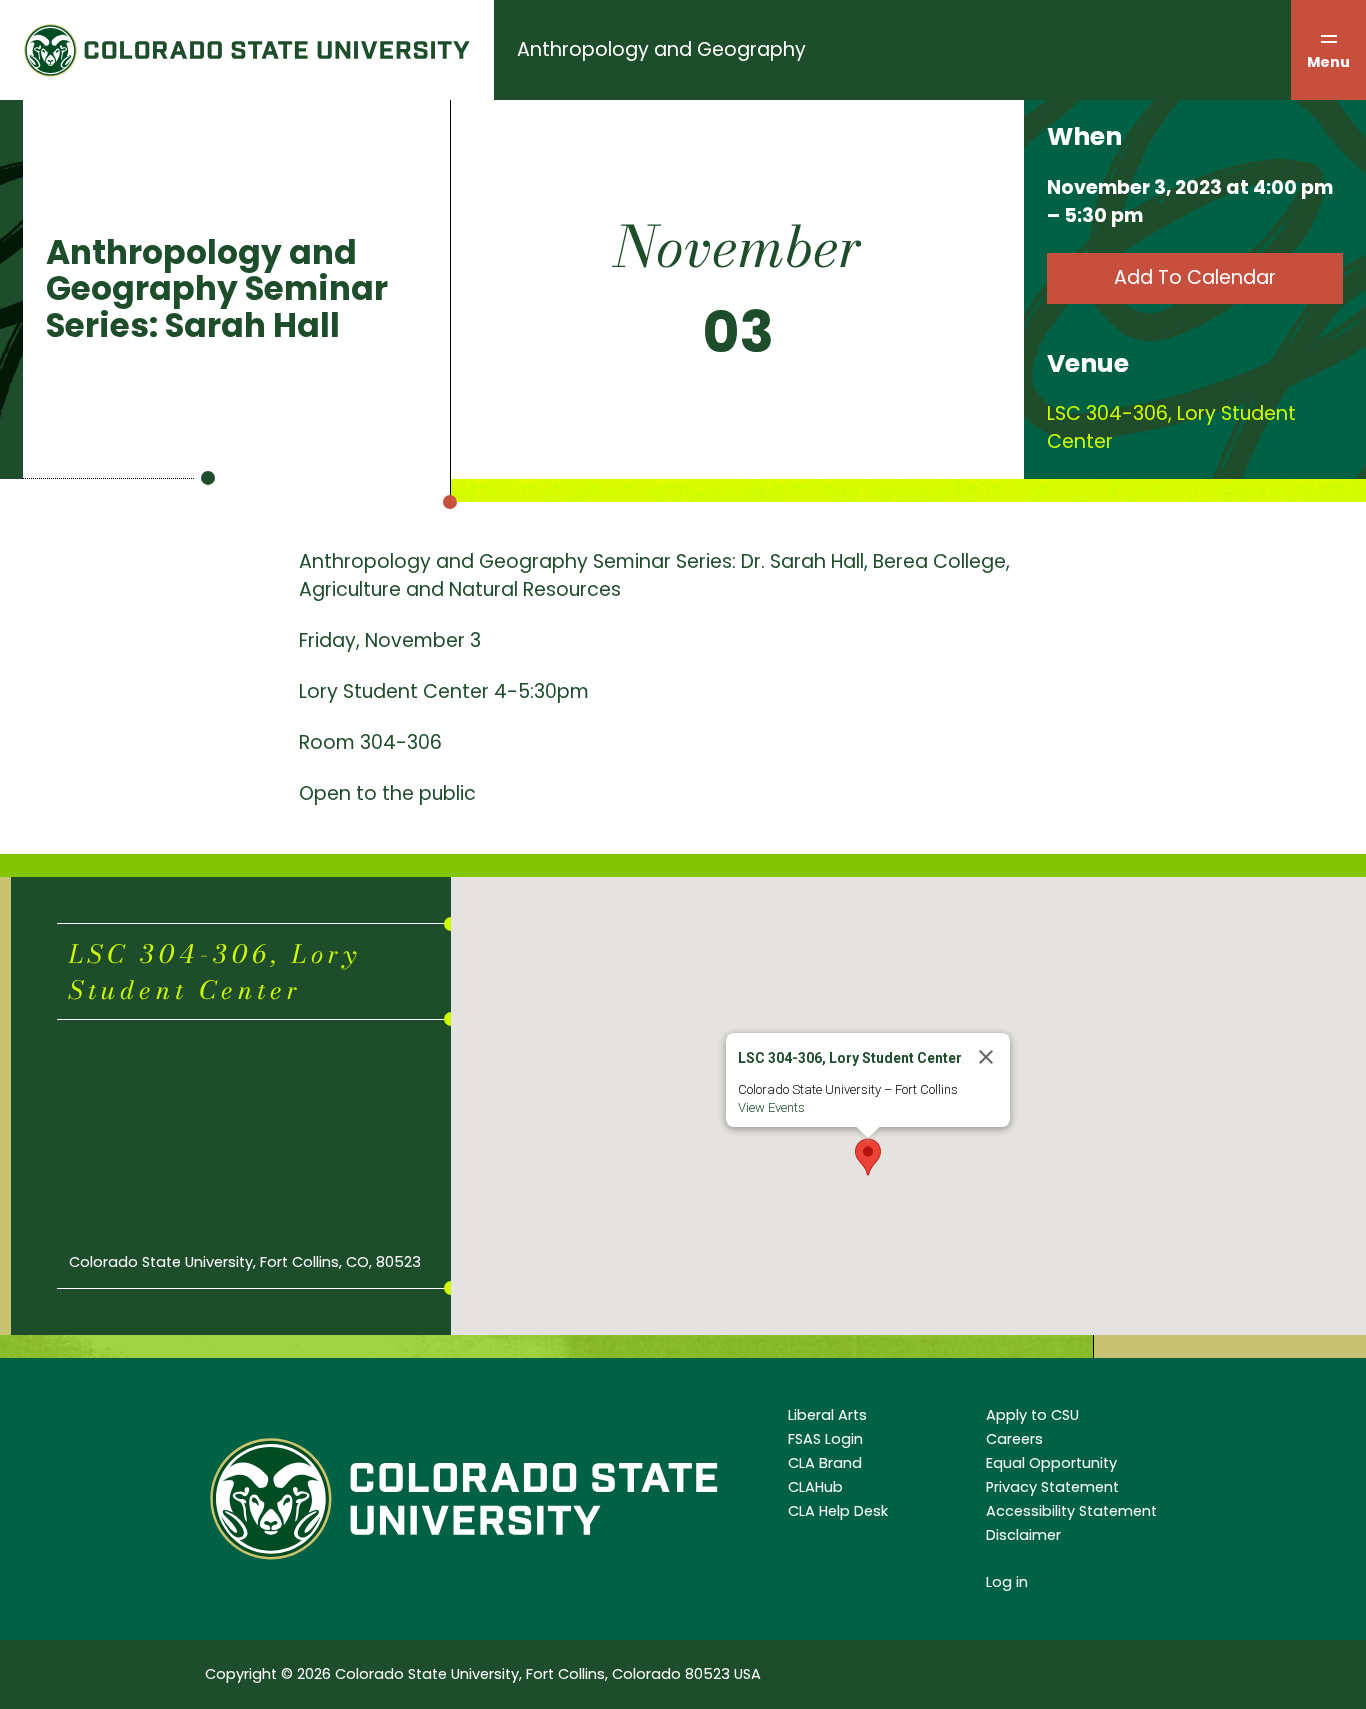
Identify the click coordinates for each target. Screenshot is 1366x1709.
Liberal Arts (827, 1415)
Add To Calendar (1195, 277)
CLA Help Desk (838, 1511)
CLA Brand (825, 1463)
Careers (1014, 1439)
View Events (771, 1107)
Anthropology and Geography (661, 49)
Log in (1007, 1582)
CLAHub (815, 1487)
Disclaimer (1023, 1535)
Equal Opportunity (1051, 1463)
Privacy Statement (1052, 1487)
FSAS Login (825, 1439)
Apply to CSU (1032, 1415)
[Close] (986, 1057)
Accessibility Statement (1071, 1511)
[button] (868, 1157)
